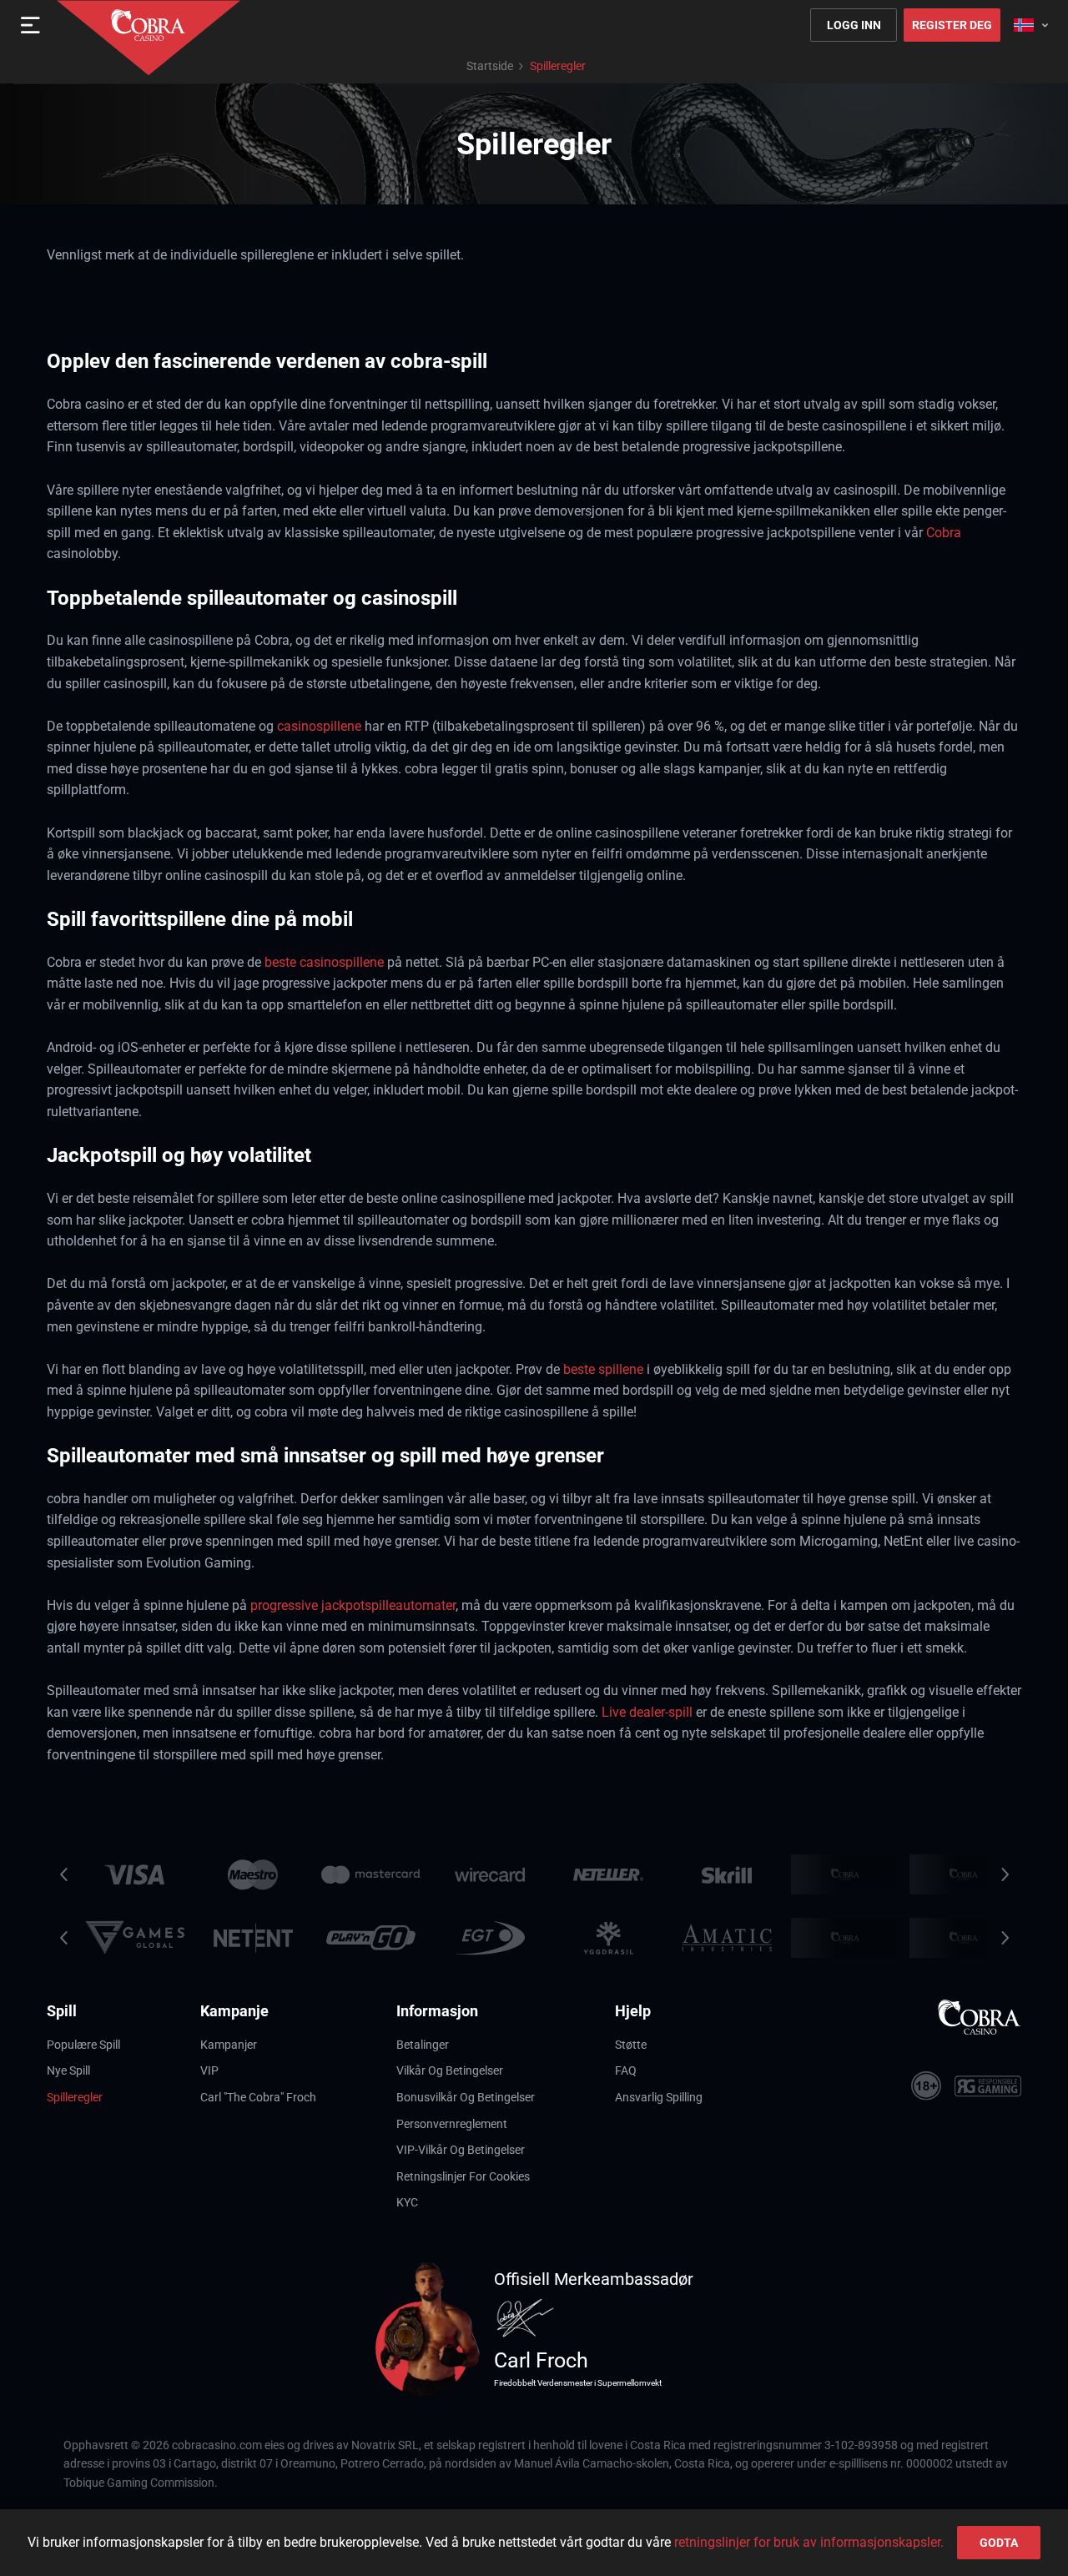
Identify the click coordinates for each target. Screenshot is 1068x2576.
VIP (209, 2070)
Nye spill (68, 2070)
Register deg (952, 25)
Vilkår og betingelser (450, 2070)
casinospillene (319, 726)
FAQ (626, 2070)
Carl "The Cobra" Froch (258, 2097)
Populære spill (83, 2045)
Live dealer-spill (647, 1712)
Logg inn (854, 25)
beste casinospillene (324, 962)
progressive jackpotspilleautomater (353, 1605)
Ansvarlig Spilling (659, 2097)
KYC (407, 2202)
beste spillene (603, 1369)
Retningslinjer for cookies (463, 2176)
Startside (490, 66)
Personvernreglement (452, 2124)
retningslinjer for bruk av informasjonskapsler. (809, 2542)
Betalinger (423, 2045)
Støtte (631, 2045)
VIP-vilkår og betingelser (461, 2150)
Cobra (944, 533)
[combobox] (1031, 25)
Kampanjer (229, 2045)
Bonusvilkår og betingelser (466, 2097)
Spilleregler (75, 2097)
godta (999, 2543)
